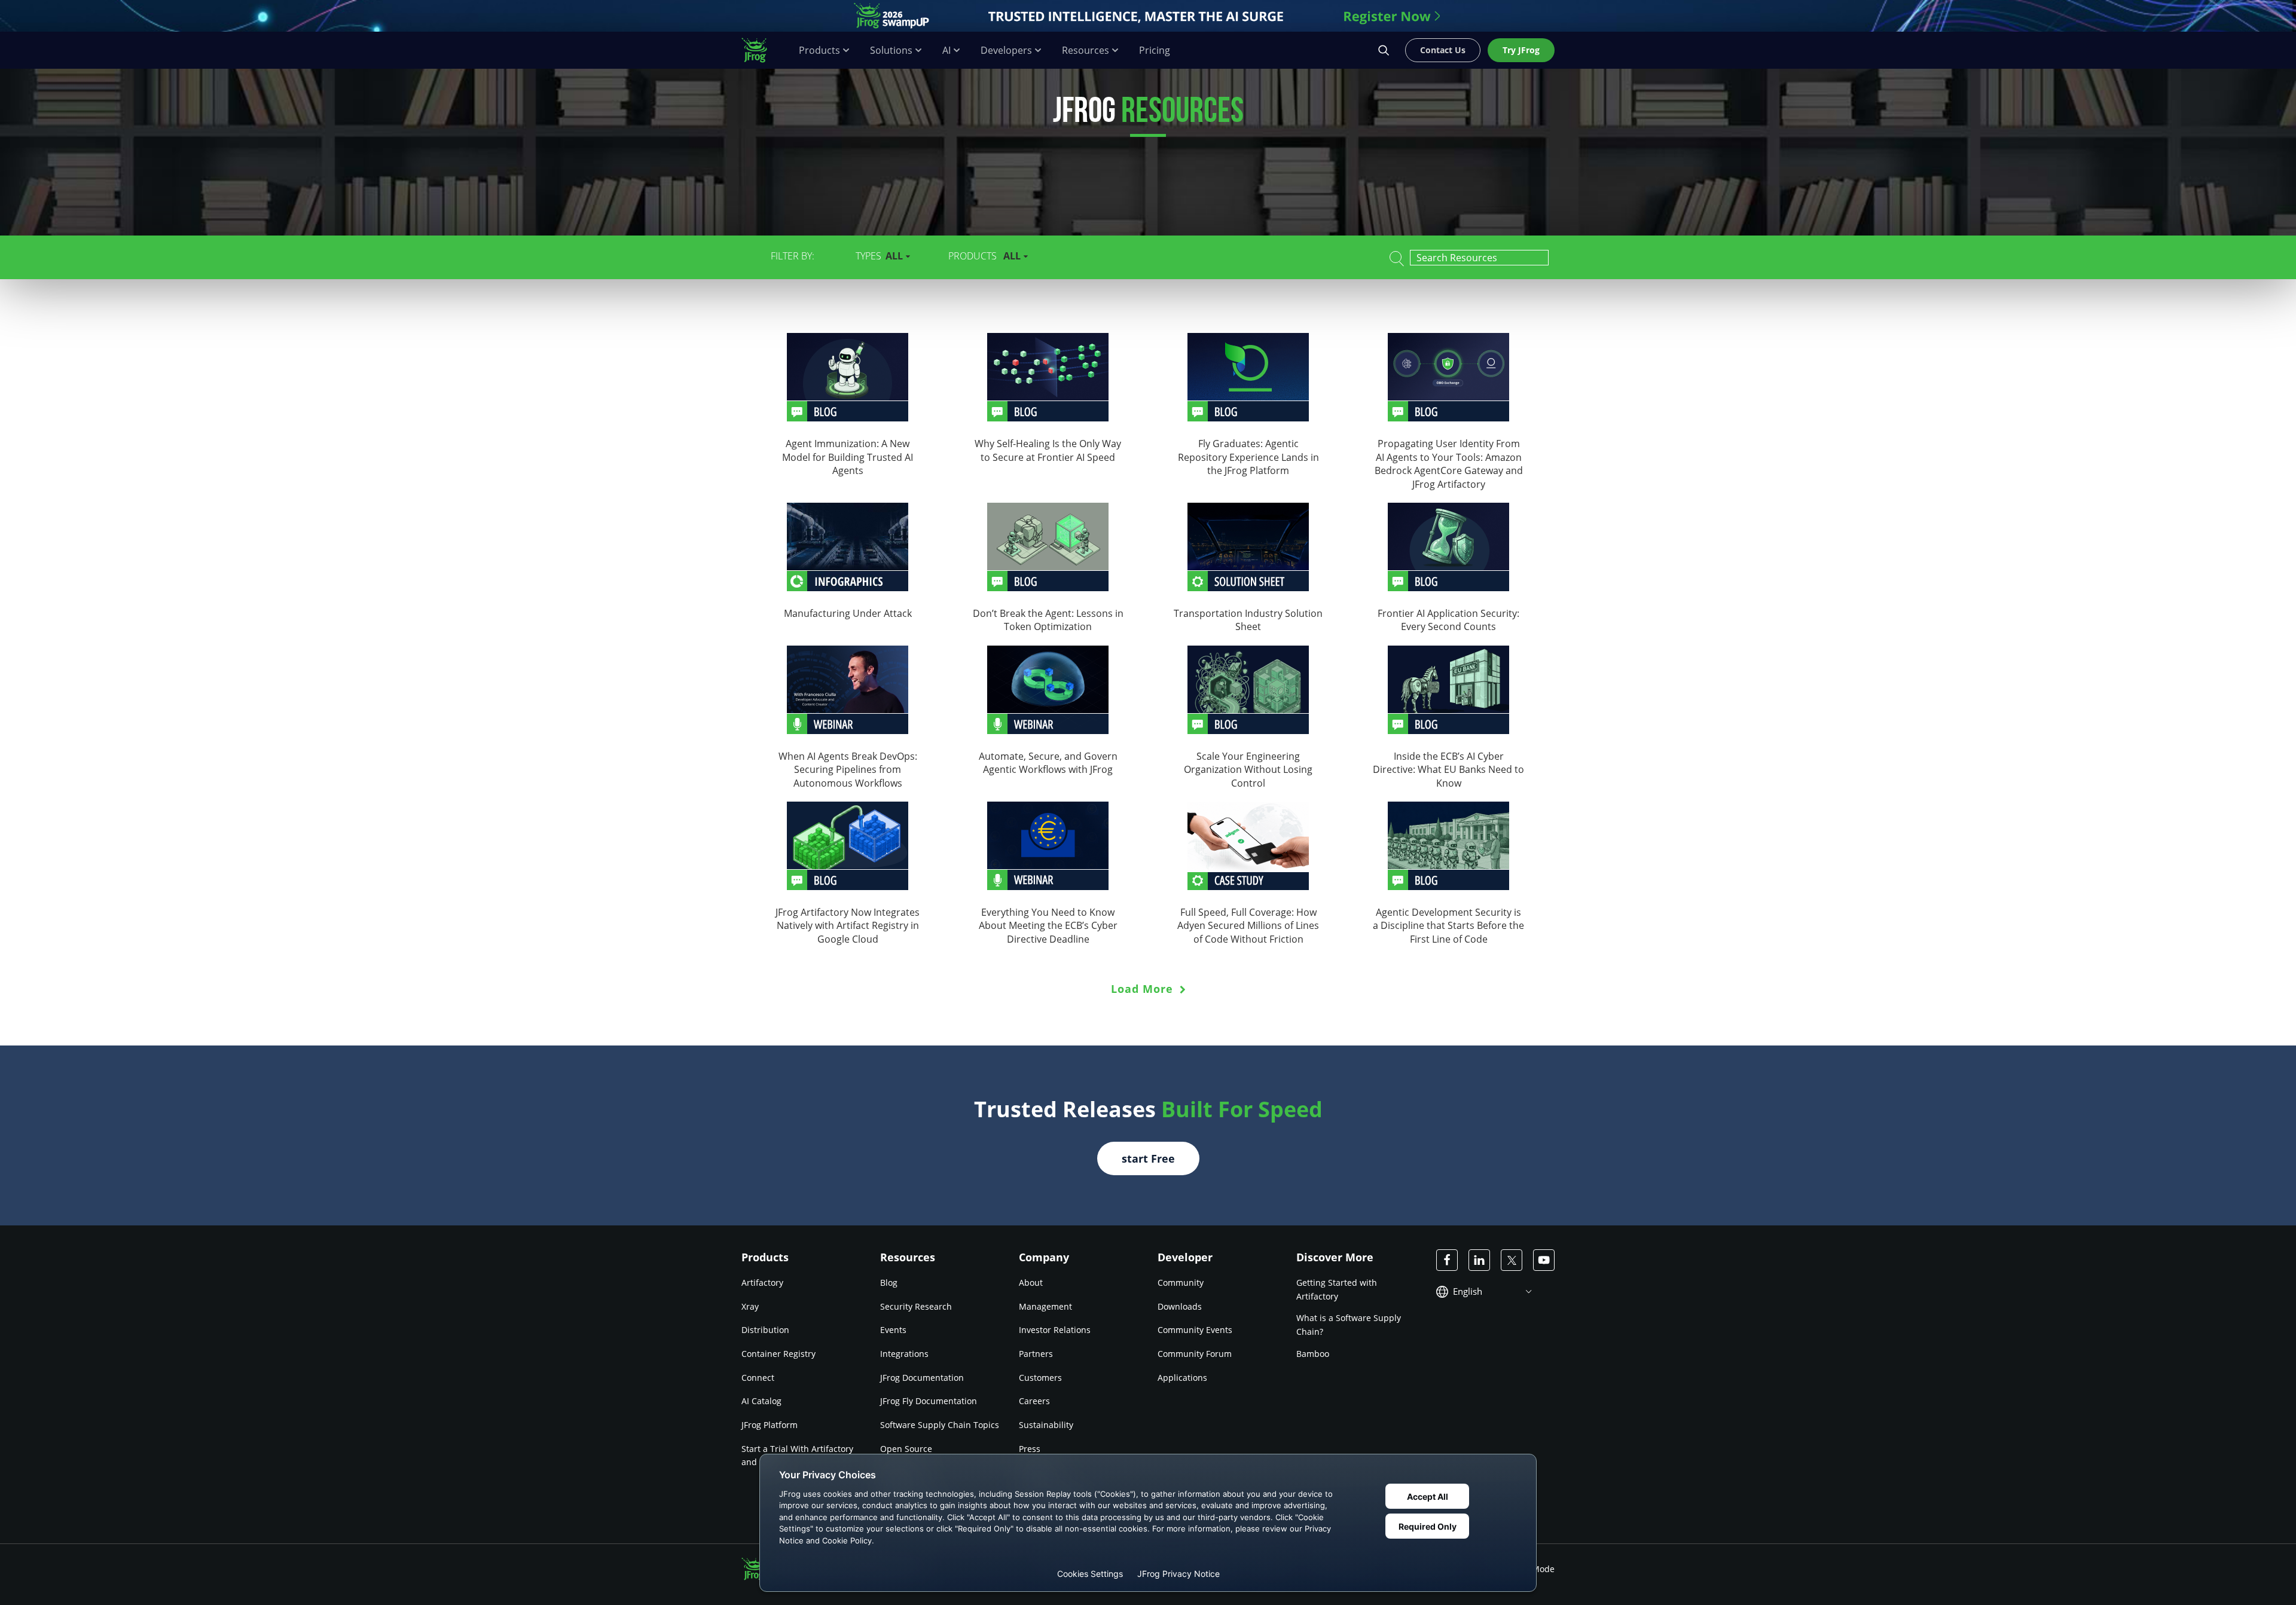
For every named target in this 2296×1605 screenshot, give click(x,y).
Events (893, 1330)
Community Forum (1195, 1354)
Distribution (765, 1330)
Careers (1034, 1401)
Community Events (1195, 1330)
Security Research (916, 1306)
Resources (1086, 51)
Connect (758, 1378)
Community (1181, 1283)
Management (1045, 1306)
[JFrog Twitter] (1512, 1260)
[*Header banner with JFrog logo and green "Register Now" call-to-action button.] (1148, 16)
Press (1030, 1449)
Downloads (1180, 1306)
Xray (750, 1306)
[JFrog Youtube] (1544, 1260)
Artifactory (762, 1283)
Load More (1144, 989)
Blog (889, 1283)
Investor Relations (1055, 1330)
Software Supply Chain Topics (940, 1425)
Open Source (906, 1449)
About (1031, 1283)
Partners (1036, 1354)
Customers (1040, 1378)
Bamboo (1313, 1354)
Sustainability (1046, 1425)
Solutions (891, 51)
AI (947, 51)
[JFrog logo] (761, 50)
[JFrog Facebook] (1447, 1260)
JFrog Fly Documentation (929, 1401)
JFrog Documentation (922, 1378)
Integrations (904, 1354)
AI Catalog (761, 1401)
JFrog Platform (770, 1425)
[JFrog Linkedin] (1479, 1260)
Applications (1182, 1378)
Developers (1006, 51)
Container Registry (778, 1354)
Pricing (1155, 51)
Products (819, 51)
